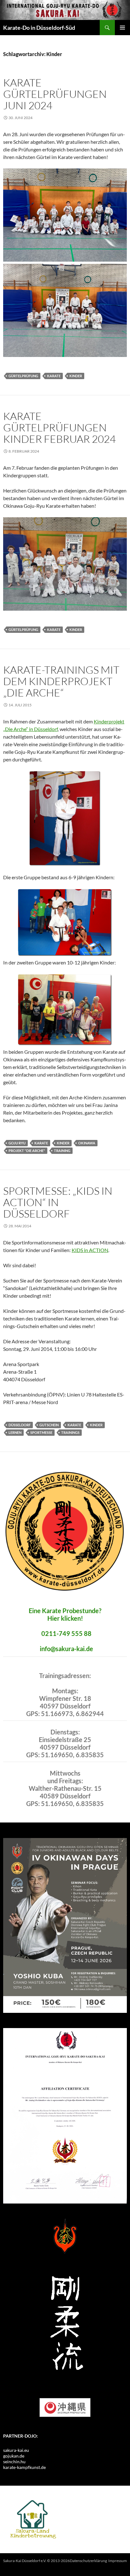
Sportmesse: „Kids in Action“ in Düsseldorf (58, 1202)
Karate (54, 376)
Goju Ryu (17, 1143)
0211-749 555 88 (66, 1633)
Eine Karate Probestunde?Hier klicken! (65, 1614)
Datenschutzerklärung (88, 2561)
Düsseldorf (20, 1425)
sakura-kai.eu (16, 2450)
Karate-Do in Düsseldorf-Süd (39, 28)
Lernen (15, 1432)
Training (62, 1151)
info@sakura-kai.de (66, 1649)
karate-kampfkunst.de (24, 2467)
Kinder (76, 376)
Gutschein (49, 1425)
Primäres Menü (122, 28)
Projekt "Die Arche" (27, 1151)
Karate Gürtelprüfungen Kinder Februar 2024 (59, 427)
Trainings (70, 1432)
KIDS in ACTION (90, 1250)
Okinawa (87, 1143)
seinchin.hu (14, 2462)
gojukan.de (14, 2456)
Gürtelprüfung (23, 376)
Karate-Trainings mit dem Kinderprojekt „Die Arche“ (61, 681)
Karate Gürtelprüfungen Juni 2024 (55, 94)
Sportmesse (41, 1432)
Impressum (118, 2561)
